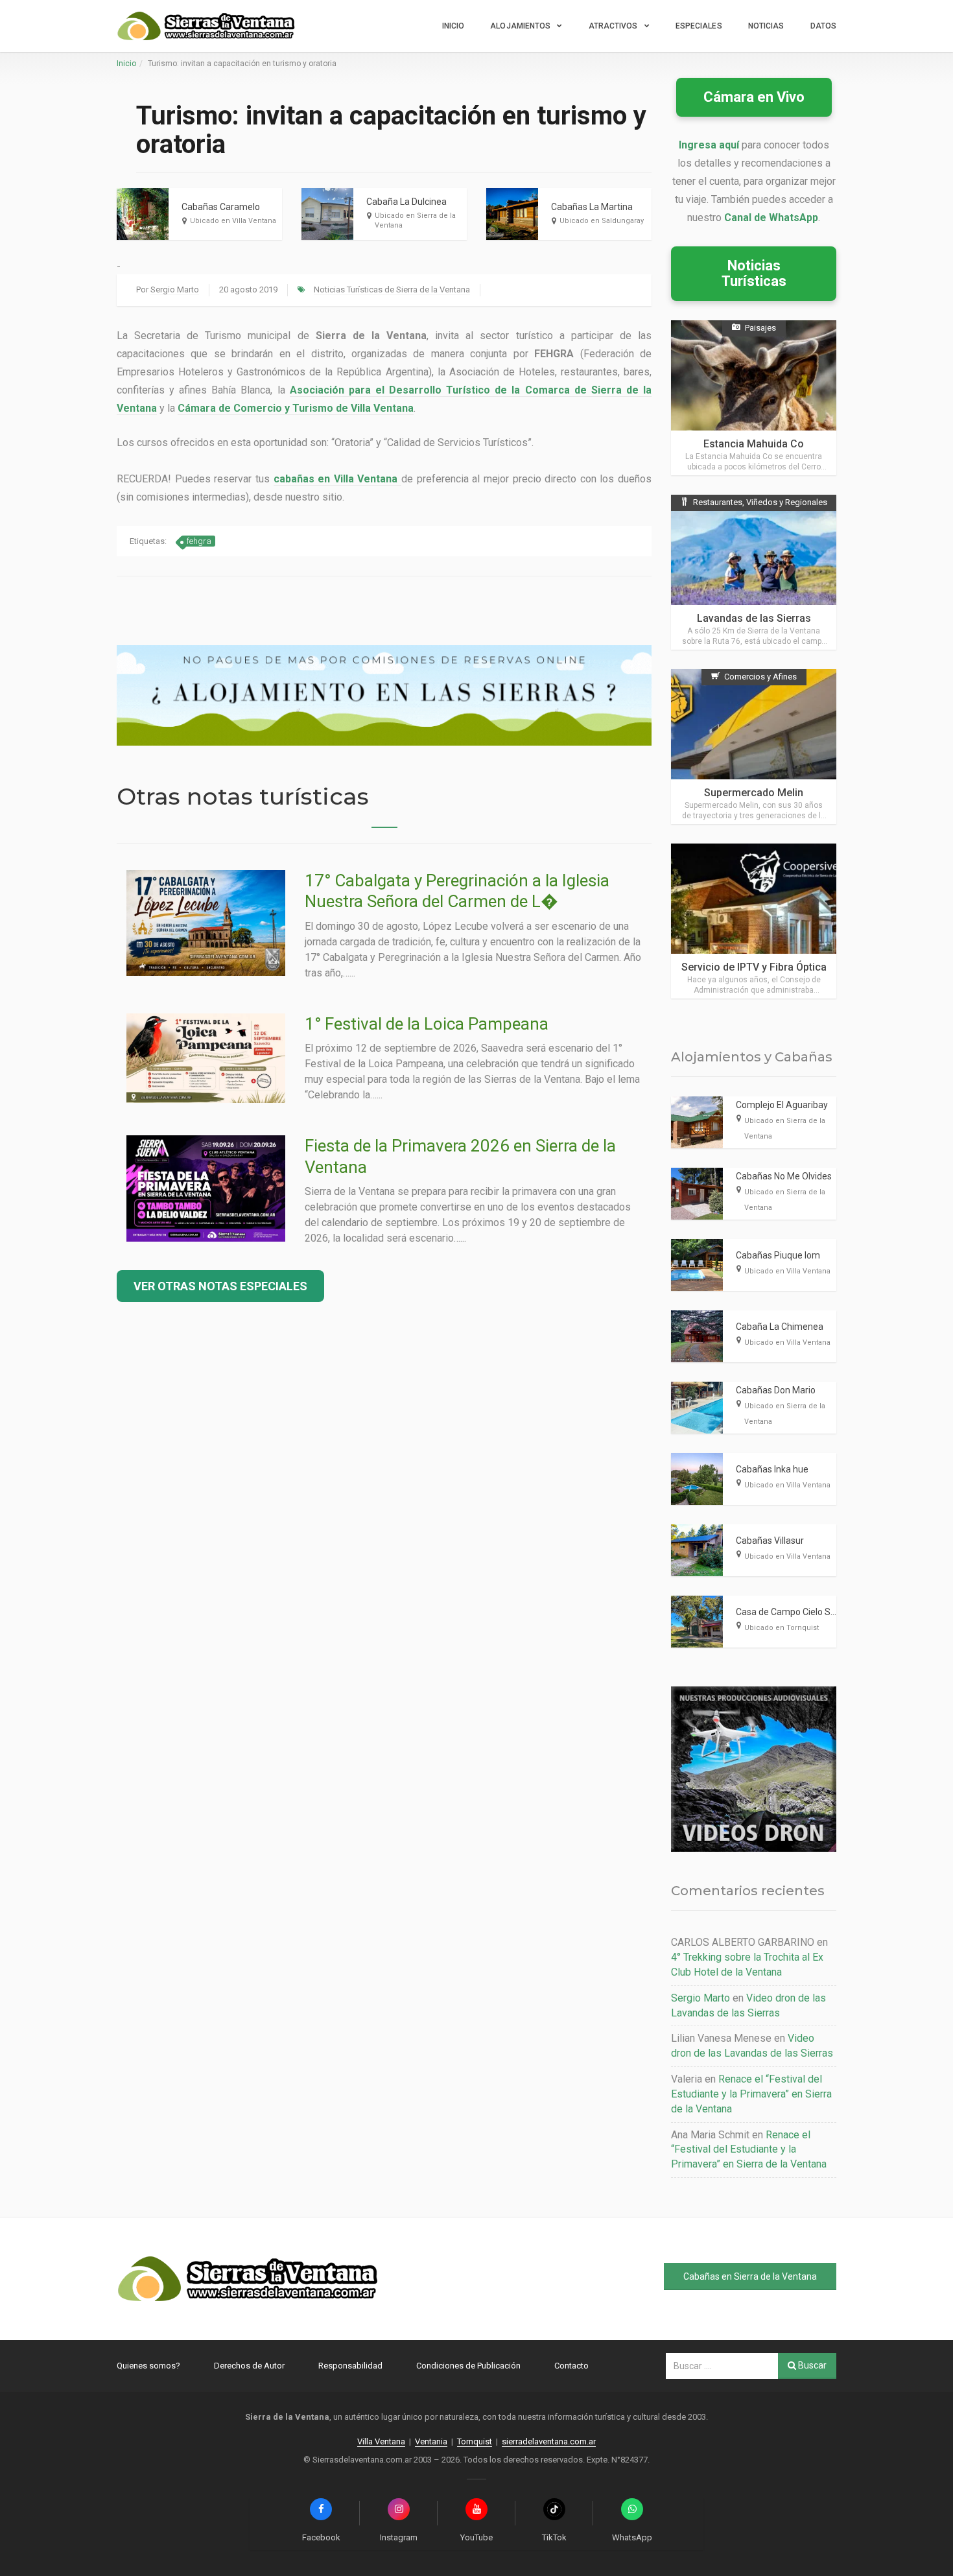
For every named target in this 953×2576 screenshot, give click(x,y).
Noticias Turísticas (754, 273)
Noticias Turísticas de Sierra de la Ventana (392, 290)
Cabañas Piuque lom (778, 1255)
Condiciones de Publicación (468, 2366)
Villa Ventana (381, 2441)
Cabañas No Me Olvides (784, 1176)
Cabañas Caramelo (221, 207)
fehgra (199, 541)
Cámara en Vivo (754, 97)
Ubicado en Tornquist (782, 1628)
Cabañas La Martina (592, 207)
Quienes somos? (148, 2366)
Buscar (811, 2365)
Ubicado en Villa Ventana (233, 221)
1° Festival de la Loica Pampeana (427, 1024)
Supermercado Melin (754, 793)
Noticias (766, 26)
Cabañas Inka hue (772, 1469)
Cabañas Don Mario (776, 1390)
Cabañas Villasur (770, 1541)
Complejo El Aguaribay (782, 1105)
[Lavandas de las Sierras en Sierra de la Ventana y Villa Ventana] (754, 572)
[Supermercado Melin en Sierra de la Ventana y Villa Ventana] (754, 747)
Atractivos (613, 26)
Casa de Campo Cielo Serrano (797, 1612)
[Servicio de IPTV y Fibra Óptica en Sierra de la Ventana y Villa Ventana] (754, 921)
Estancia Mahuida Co (754, 444)
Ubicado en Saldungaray (602, 221)
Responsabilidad (350, 2366)
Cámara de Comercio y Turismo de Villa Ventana (296, 408)
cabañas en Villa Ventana (336, 479)
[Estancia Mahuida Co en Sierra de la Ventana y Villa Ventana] (754, 398)
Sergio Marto (175, 290)
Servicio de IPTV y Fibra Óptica (754, 967)
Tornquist (475, 2441)
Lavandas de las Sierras (754, 618)
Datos (824, 26)
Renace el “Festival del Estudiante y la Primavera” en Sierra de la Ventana (751, 2094)
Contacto (571, 2366)
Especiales (699, 26)
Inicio (453, 26)
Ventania (431, 2441)
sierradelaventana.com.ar (549, 2441)
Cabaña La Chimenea (780, 1327)
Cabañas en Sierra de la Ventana (750, 2276)
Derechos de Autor (249, 2366)
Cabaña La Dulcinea (406, 202)
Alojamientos (520, 26)
